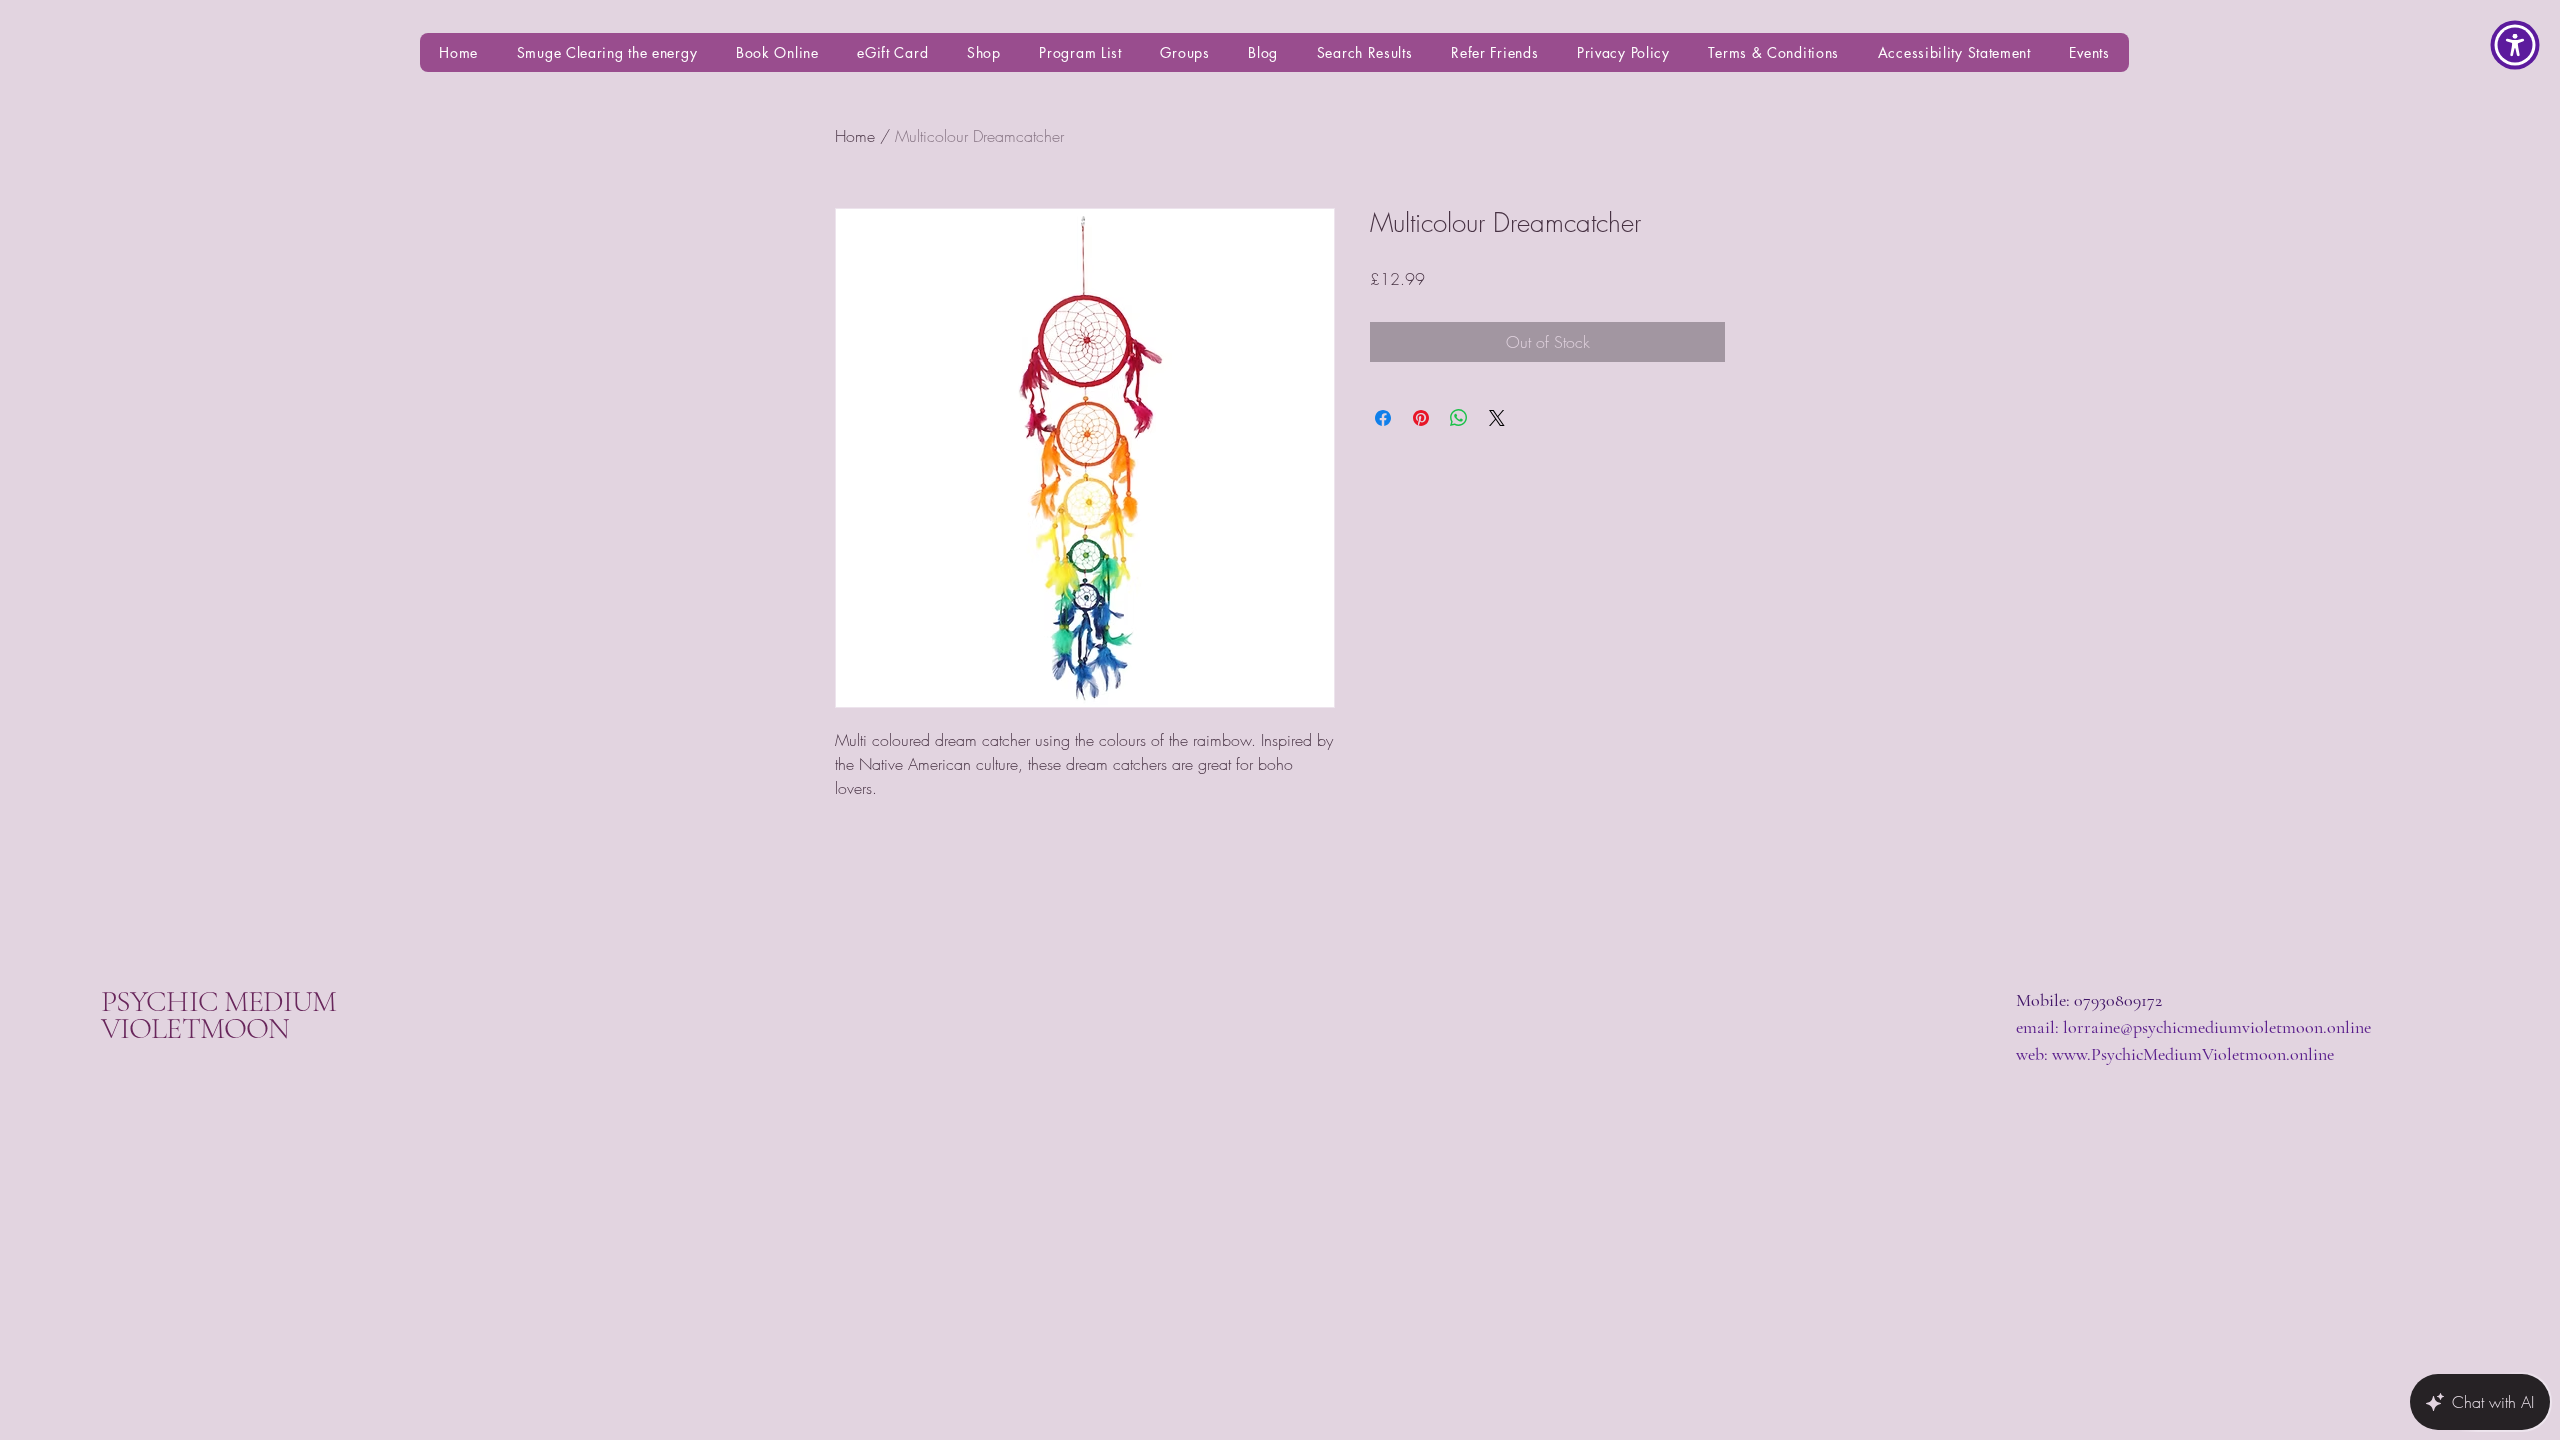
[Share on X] (1497, 418)
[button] (2515, 45)
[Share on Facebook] (1383, 418)
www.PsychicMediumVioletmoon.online (2193, 1054)
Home (855, 136)
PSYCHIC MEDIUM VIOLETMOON (218, 1015)
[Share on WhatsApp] (1459, 418)
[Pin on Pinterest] (1421, 418)
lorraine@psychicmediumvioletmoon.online (2217, 1027)
